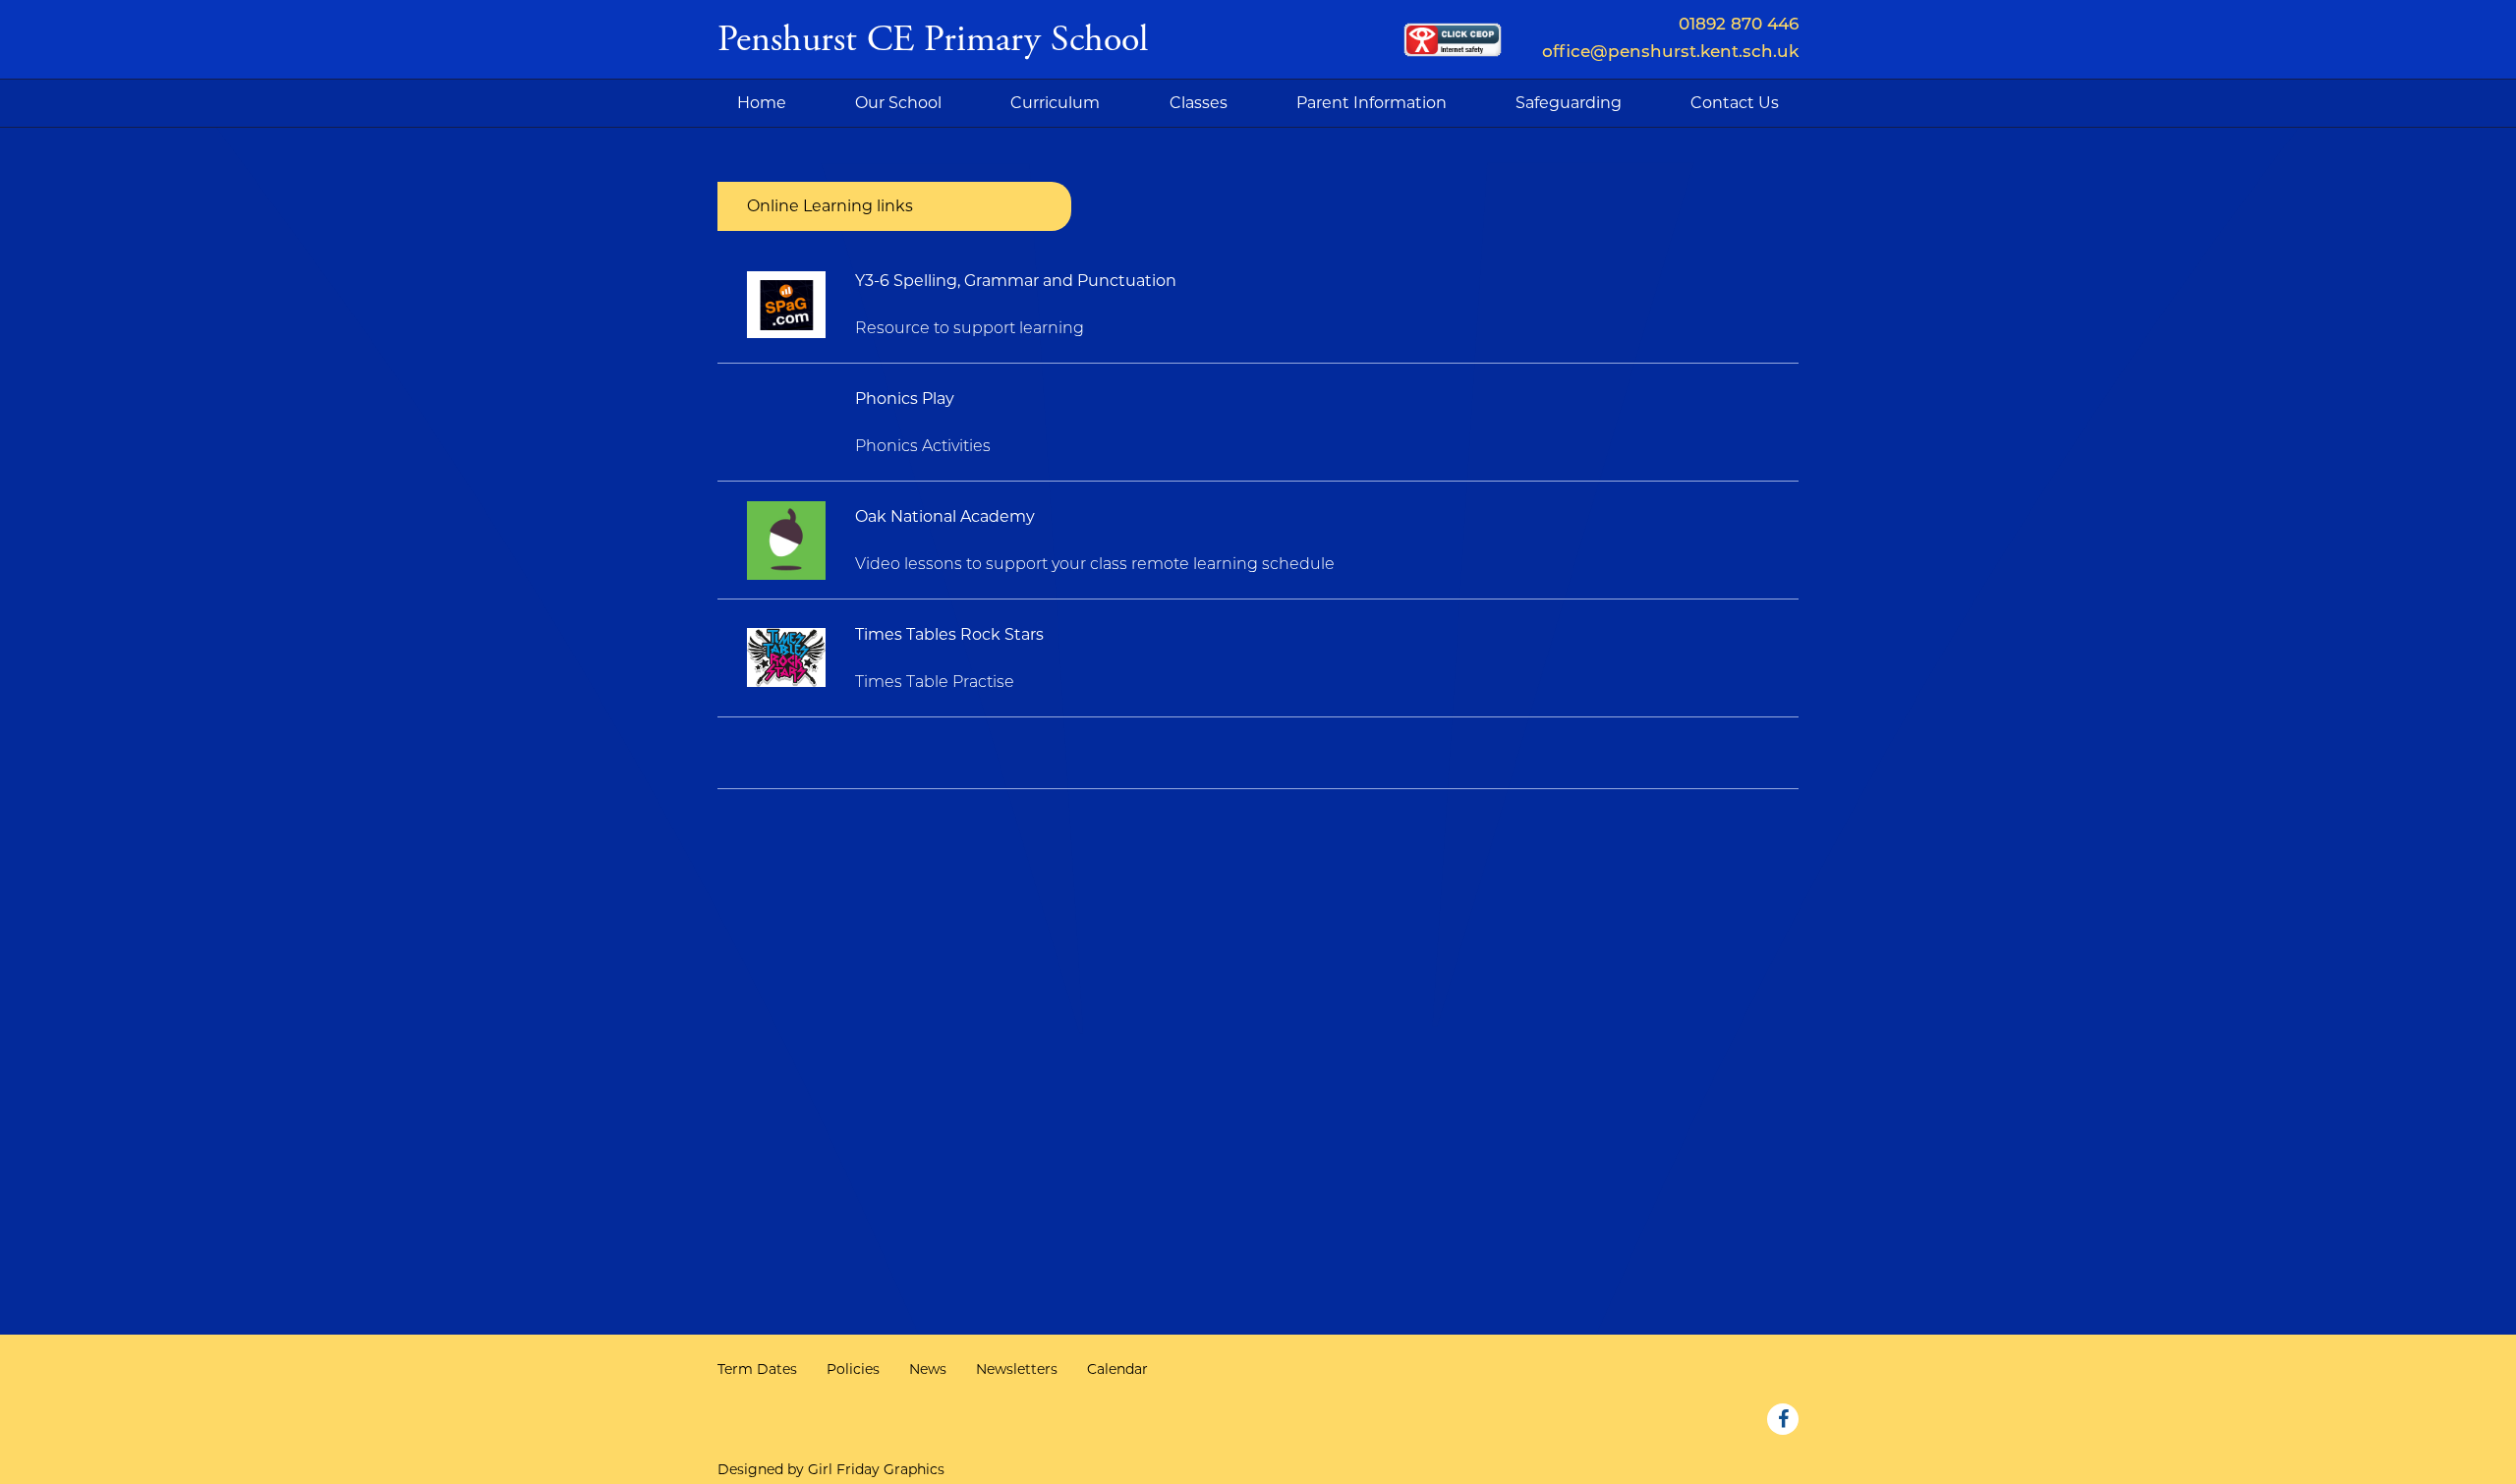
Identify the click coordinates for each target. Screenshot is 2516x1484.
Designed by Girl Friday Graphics (831, 1469)
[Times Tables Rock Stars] (786, 658)
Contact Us (1735, 103)
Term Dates (757, 1369)
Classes (1199, 103)
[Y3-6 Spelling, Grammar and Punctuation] (786, 304)
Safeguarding (1569, 103)
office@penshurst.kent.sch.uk (1670, 53)
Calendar (1117, 1369)
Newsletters (1017, 1369)
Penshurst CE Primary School (933, 39)
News (928, 1369)
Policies (853, 1369)
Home (762, 103)
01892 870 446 (1739, 25)
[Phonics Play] (786, 422)
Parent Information (1372, 103)
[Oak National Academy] (786, 540)
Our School (898, 103)
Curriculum (1055, 103)
